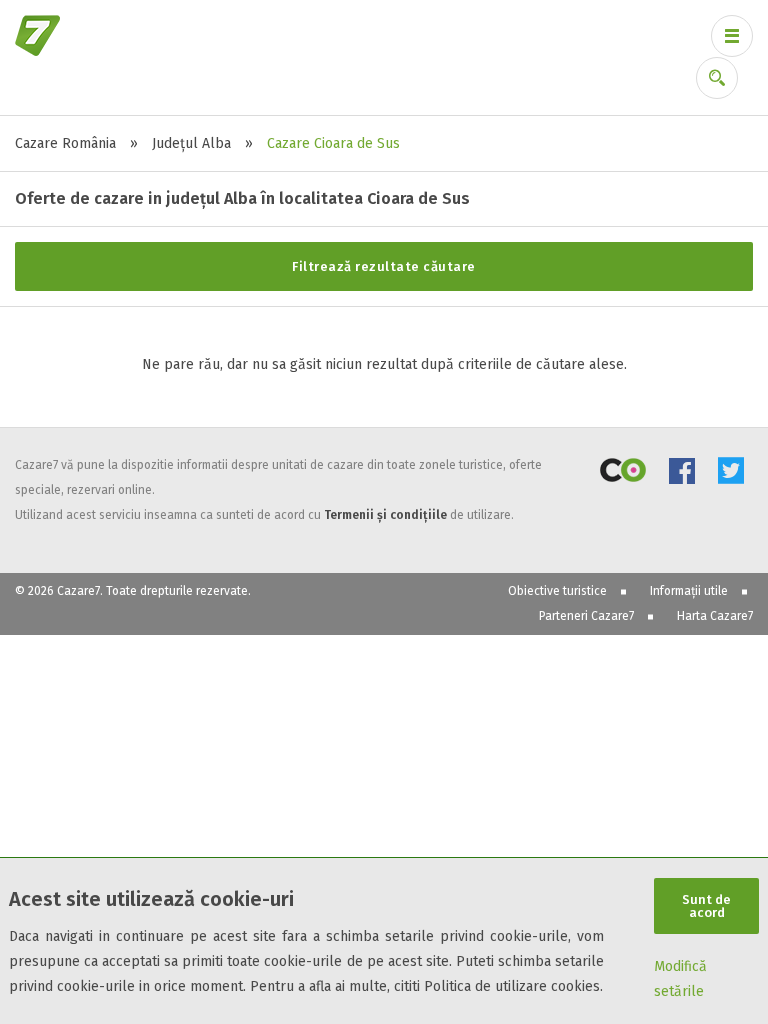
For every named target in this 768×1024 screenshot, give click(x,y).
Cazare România (65, 143)
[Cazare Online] (623, 474)
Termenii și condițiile (385, 515)
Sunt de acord (706, 906)
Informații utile (689, 591)
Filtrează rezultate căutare (384, 266)
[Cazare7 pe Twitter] (731, 474)
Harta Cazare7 (715, 616)
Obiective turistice (557, 591)
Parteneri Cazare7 (586, 616)
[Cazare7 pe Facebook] (682, 474)
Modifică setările (680, 979)
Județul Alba (191, 143)
